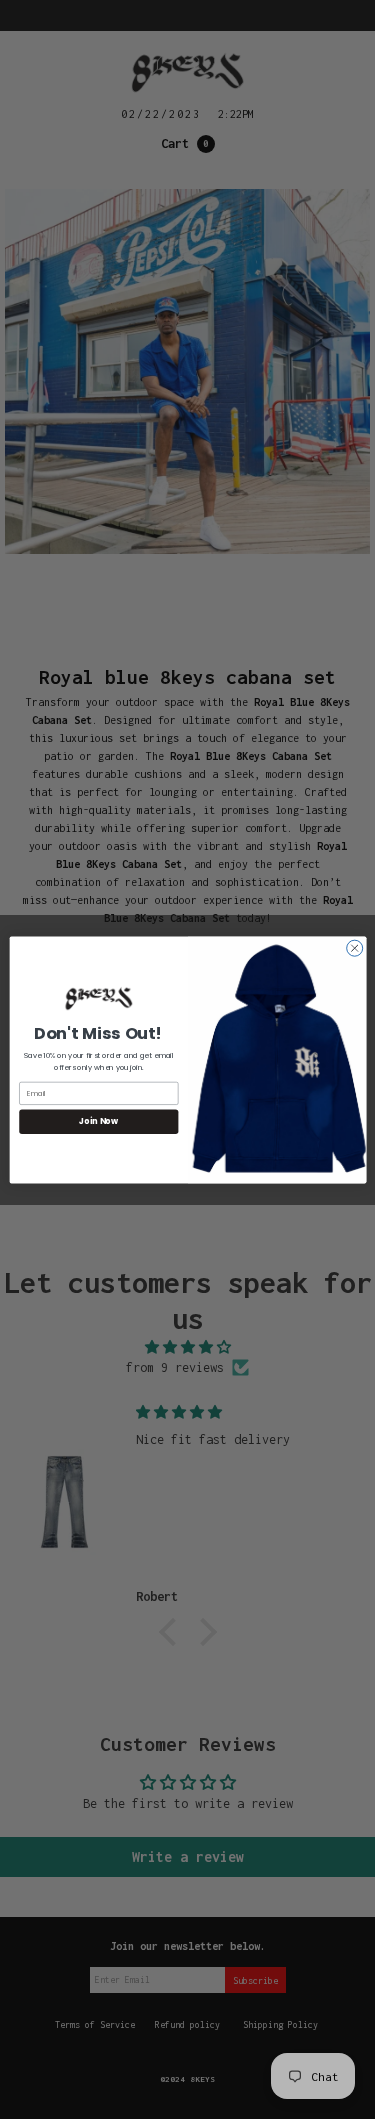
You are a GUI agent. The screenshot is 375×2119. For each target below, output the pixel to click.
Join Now (98, 1120)
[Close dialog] (354, 948)
